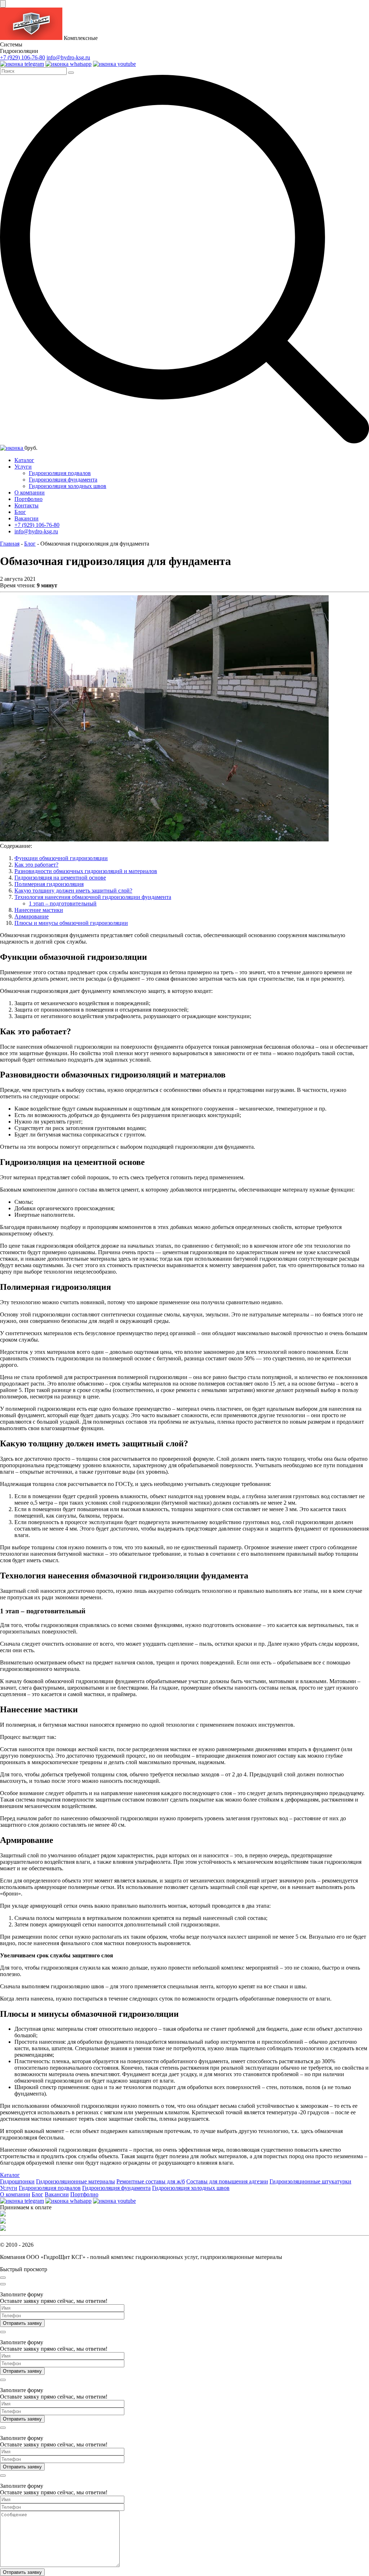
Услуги (23, 467)
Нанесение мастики (39, 910)
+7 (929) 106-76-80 (23, 57)
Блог (20, 512)
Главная (10, 544)
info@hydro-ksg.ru (68, 57)
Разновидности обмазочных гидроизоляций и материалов (86, 871)
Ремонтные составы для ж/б (151, 2181)
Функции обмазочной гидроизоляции (61, 858)
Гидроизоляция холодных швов (68, 486)
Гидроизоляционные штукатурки (310, 2181)
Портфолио (28, 499)
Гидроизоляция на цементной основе (60, 878)
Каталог (24, 460)
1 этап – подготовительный (63, 903)
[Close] (3, 2278)
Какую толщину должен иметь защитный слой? (73, 891)
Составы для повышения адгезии (227, 2181)
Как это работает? (36, 865)
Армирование (32, 916)
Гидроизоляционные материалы (75, 2181)
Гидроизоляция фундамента (63, 480)
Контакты (26, 505)
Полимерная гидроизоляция (49, 884)
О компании (30, 492)
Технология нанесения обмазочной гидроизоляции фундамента (93, 897)
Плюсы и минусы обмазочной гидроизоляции (71, 923)
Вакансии (26, 518)
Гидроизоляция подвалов (60, 473)
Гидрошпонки (17, 2181)
